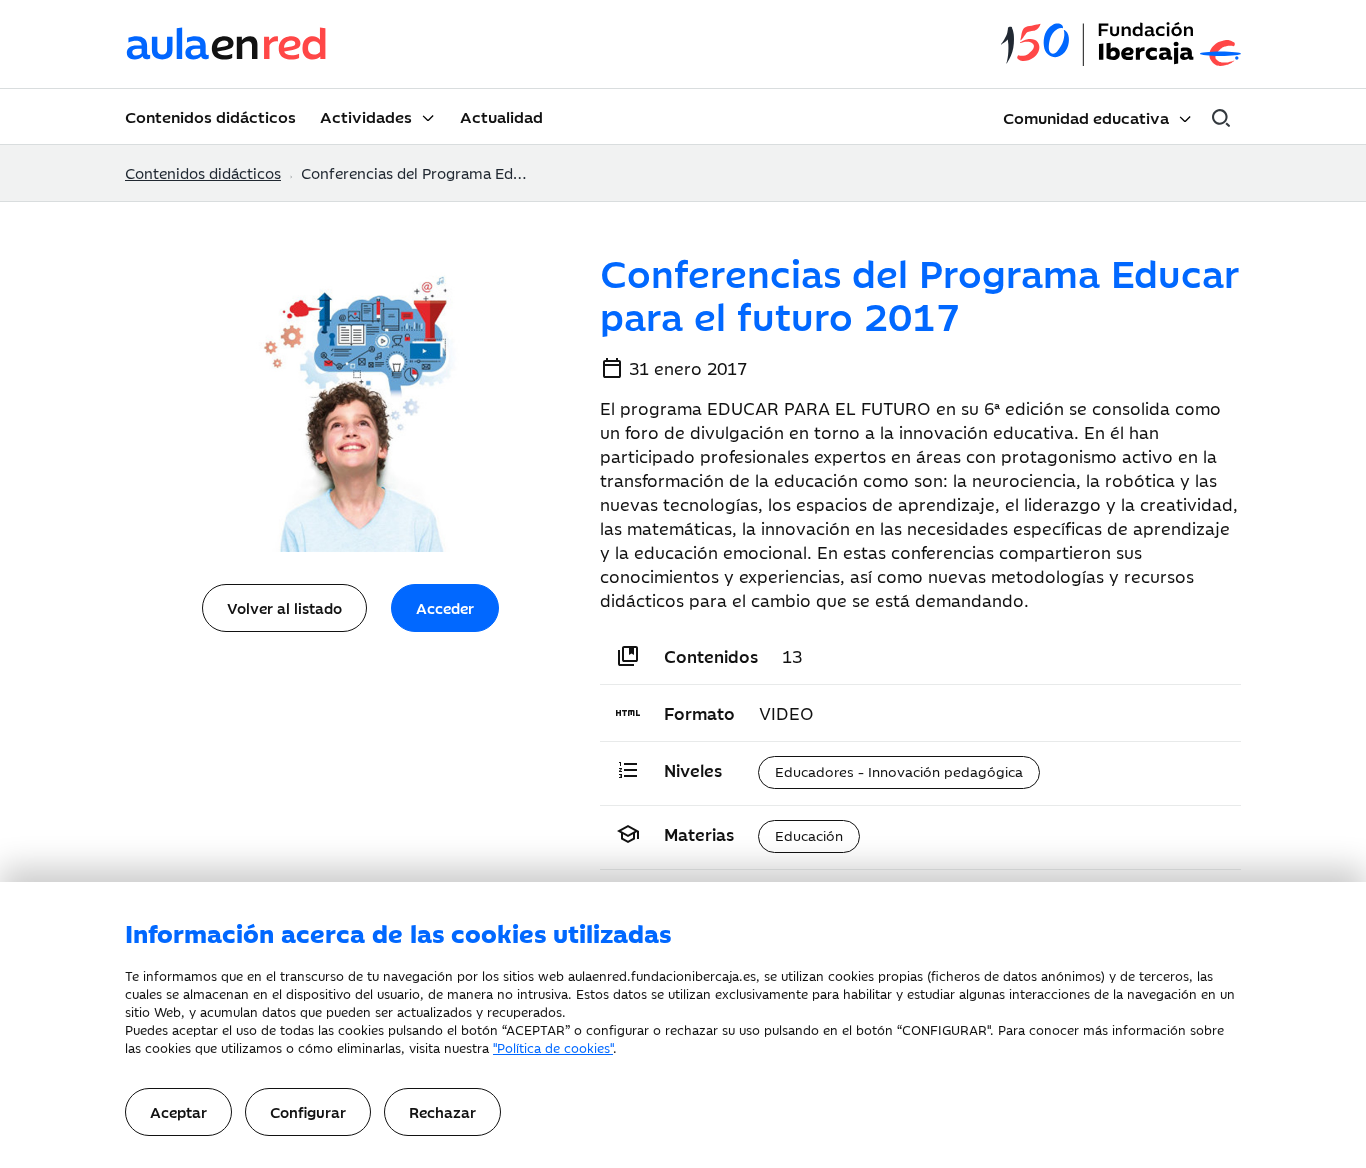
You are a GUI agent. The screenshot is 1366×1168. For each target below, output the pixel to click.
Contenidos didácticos (210, 116)
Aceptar (178, 1111)
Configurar (308, 1111)
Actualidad (501, 116)
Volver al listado (284, 607)
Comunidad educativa (1086, 117)
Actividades (366, 116)
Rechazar (442, 1111)
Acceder (445, 607)
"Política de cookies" (553, 1047)
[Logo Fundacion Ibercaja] (1121, 44)
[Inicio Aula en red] (227, 44)
